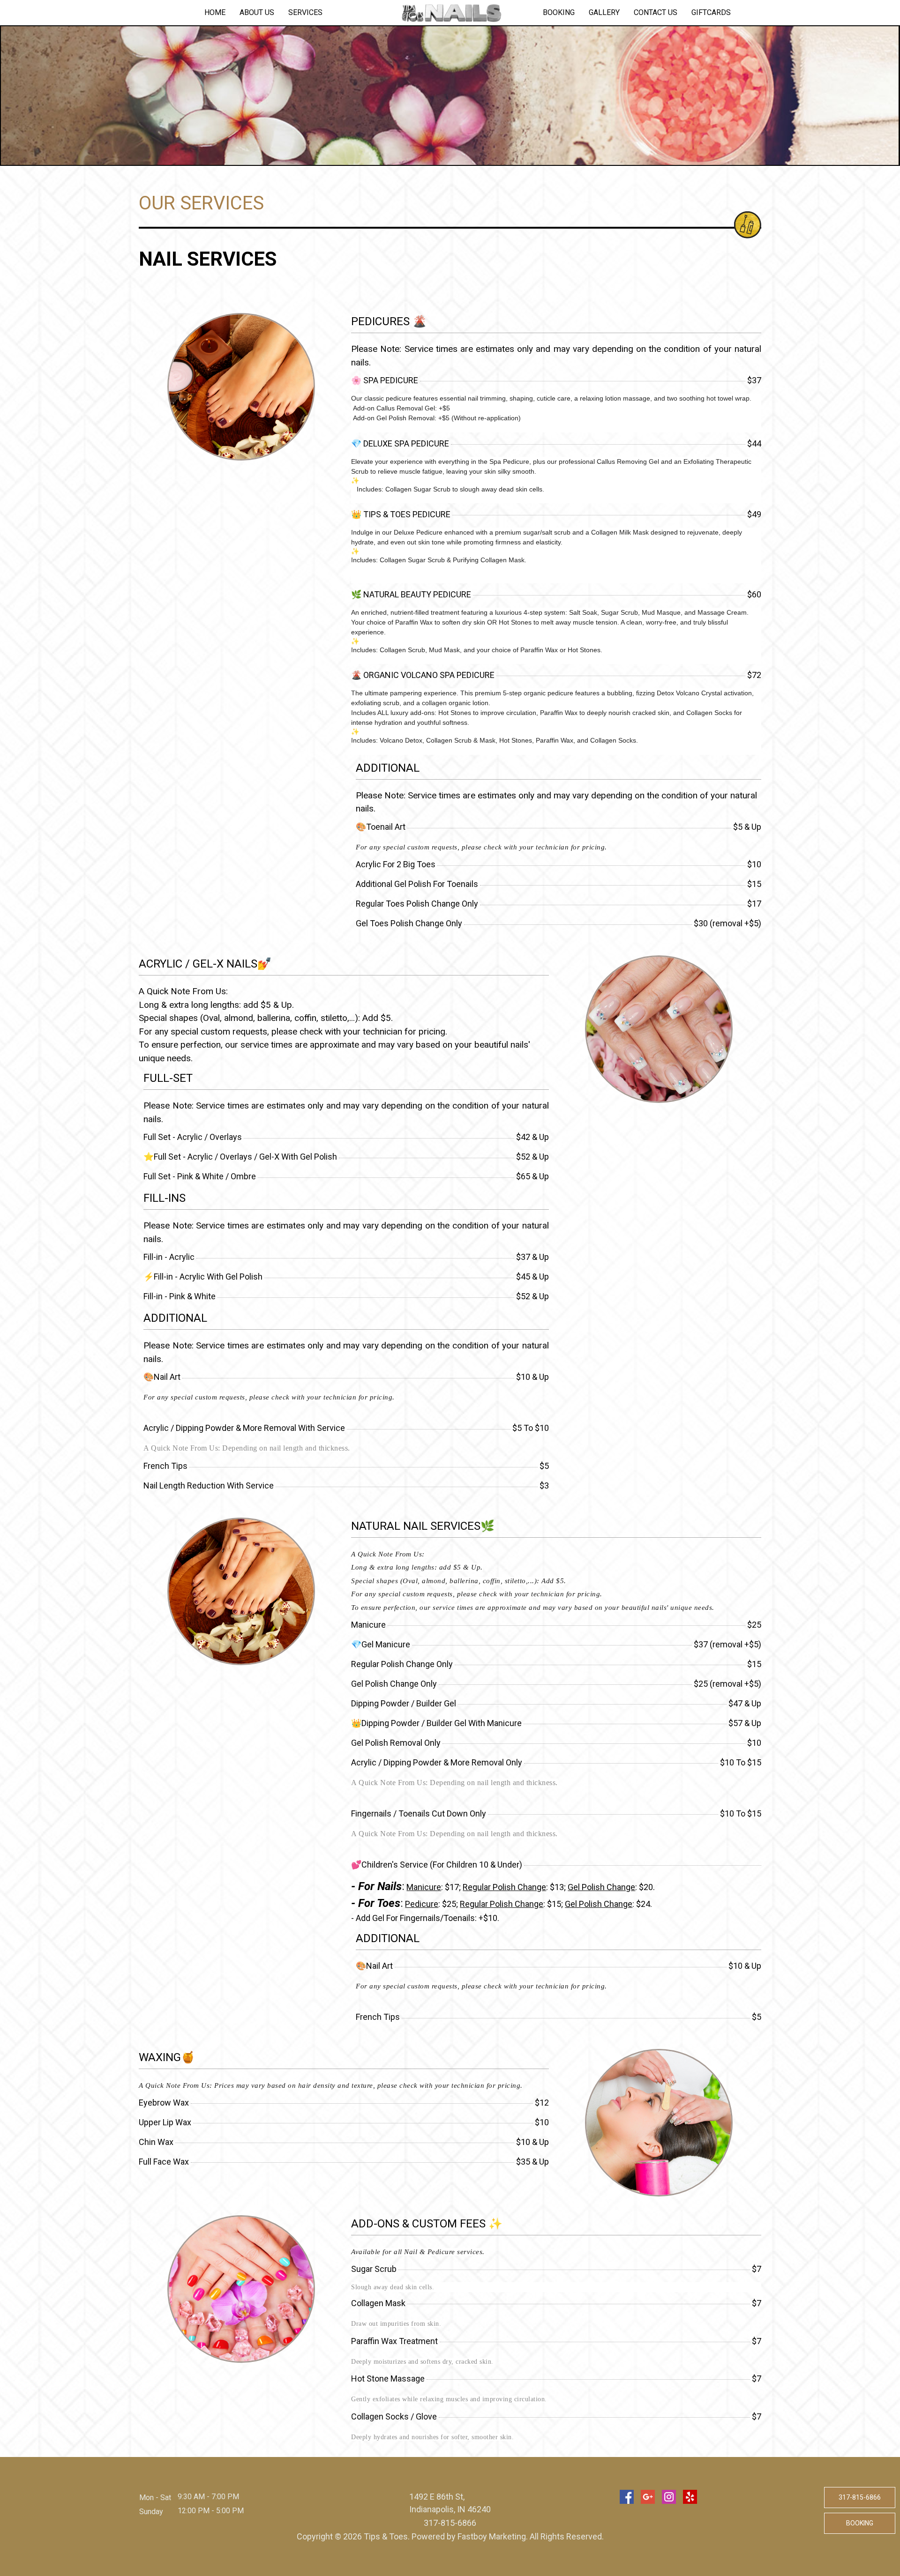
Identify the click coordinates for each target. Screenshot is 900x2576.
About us (257, 12)
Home (215, 12)
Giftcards (711, 12)
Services (305, 12)
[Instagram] (669, 2497)
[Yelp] (690, 2497)
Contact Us (656, 12)
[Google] (648, 2497)
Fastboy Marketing (492, 2536)
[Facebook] (627, 2497)
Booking (559, 12)
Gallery (604, 12)
